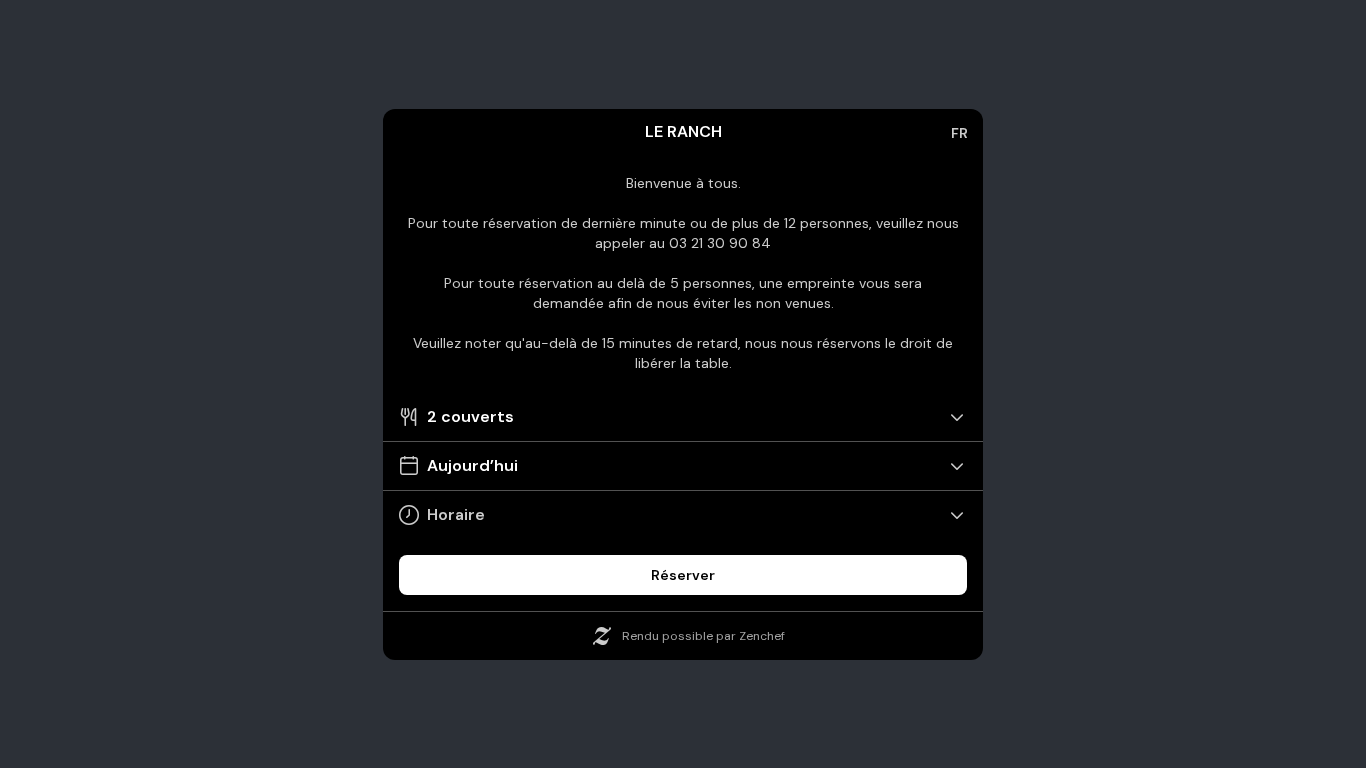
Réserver (683, 575)
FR (959, 133)
